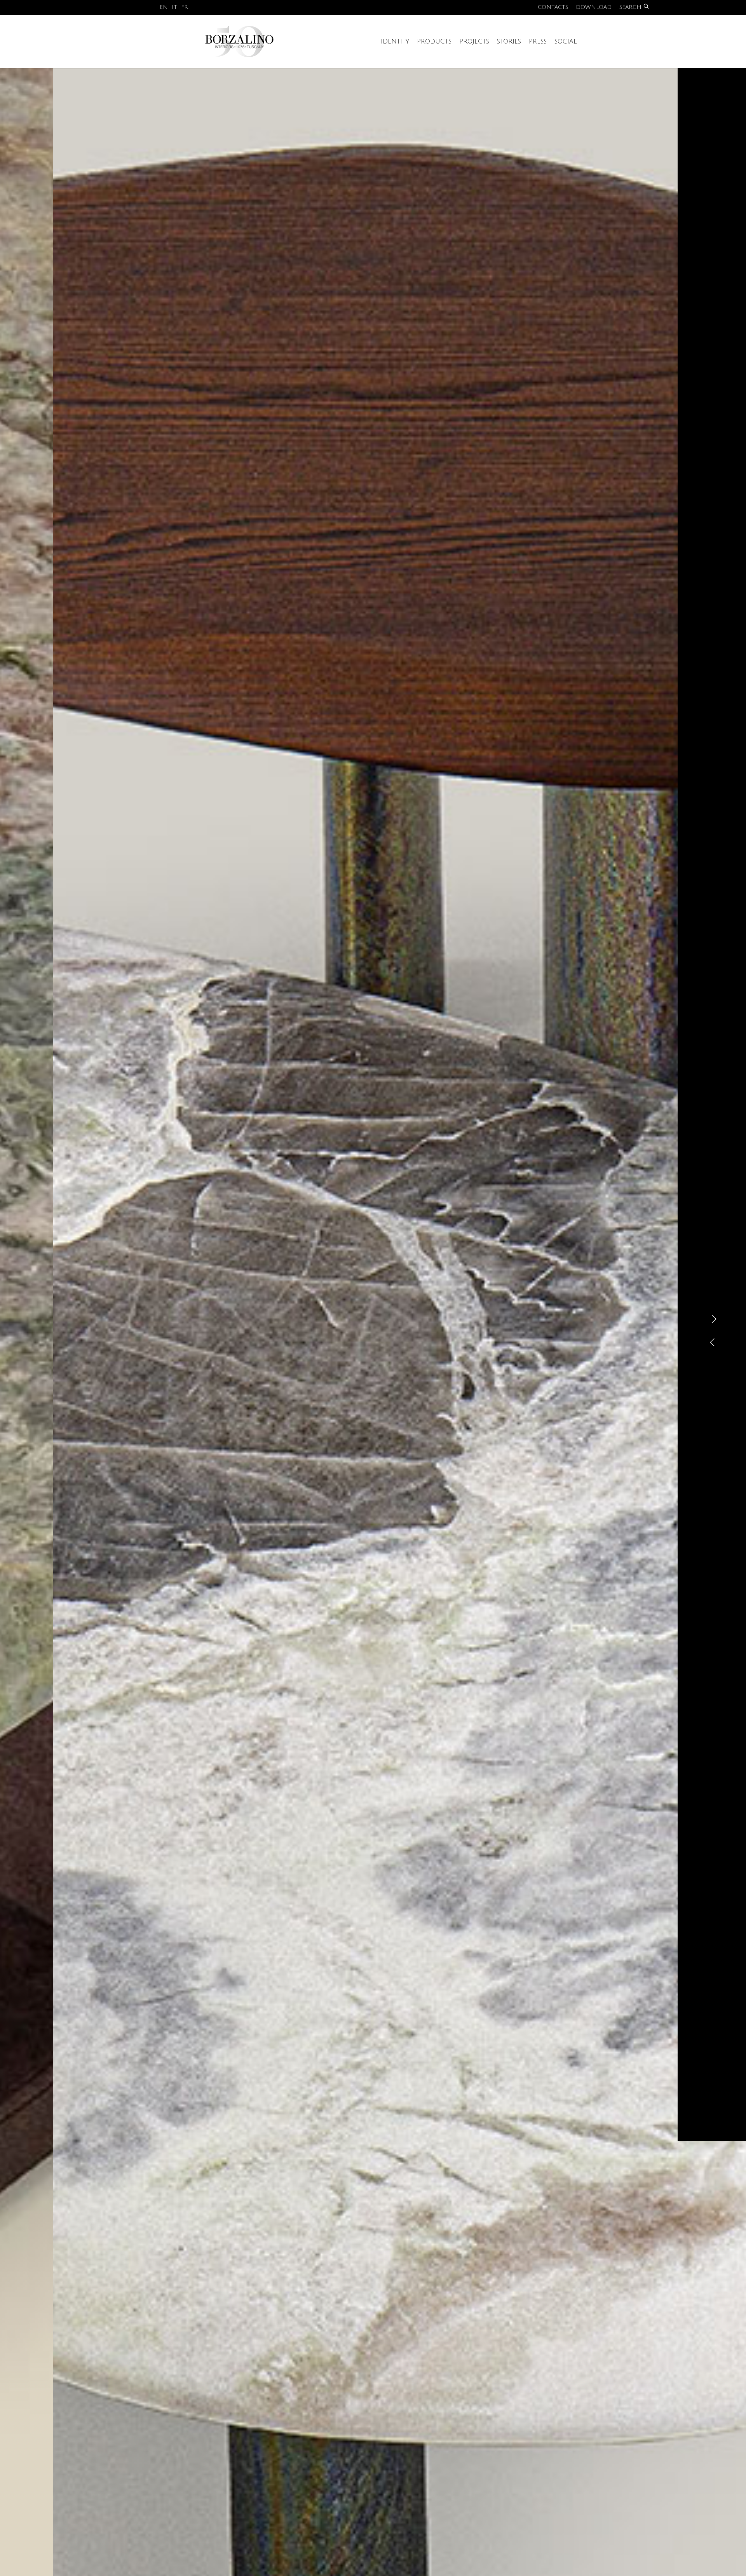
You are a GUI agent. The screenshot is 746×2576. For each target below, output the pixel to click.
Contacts (553, 7)
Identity (395, 42)
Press (538, 42)
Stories (509, 42)
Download (594, 7)
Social (566, 42)
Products (434, 42)
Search (630, 7)
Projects (474, 42)
